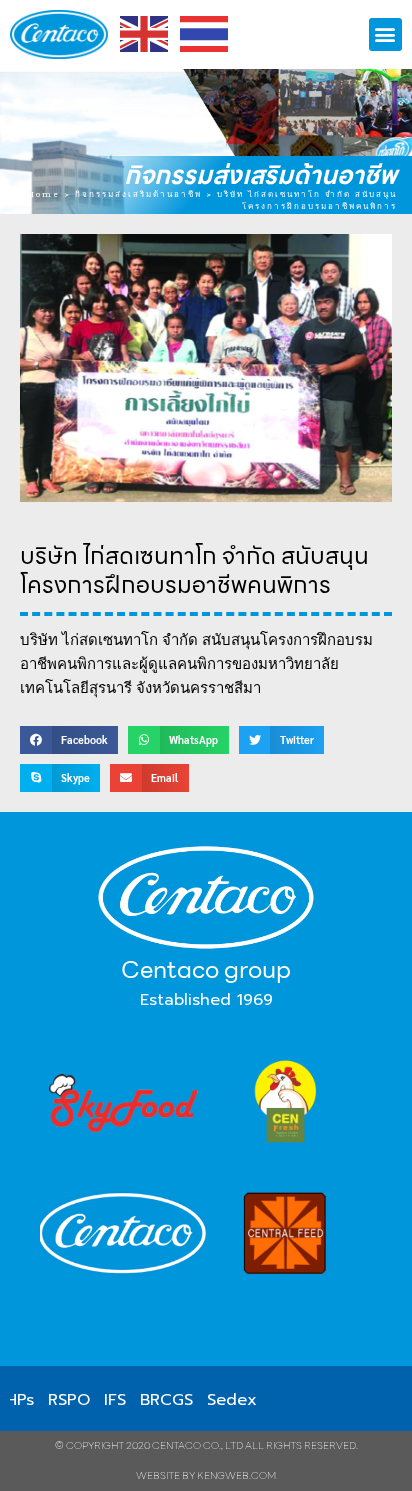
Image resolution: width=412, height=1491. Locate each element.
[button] (385, 34)
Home (43, 194)
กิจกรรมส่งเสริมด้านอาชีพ (260, 175)
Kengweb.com (236, 1475)
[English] (145, 34)
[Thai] (205, 34)
